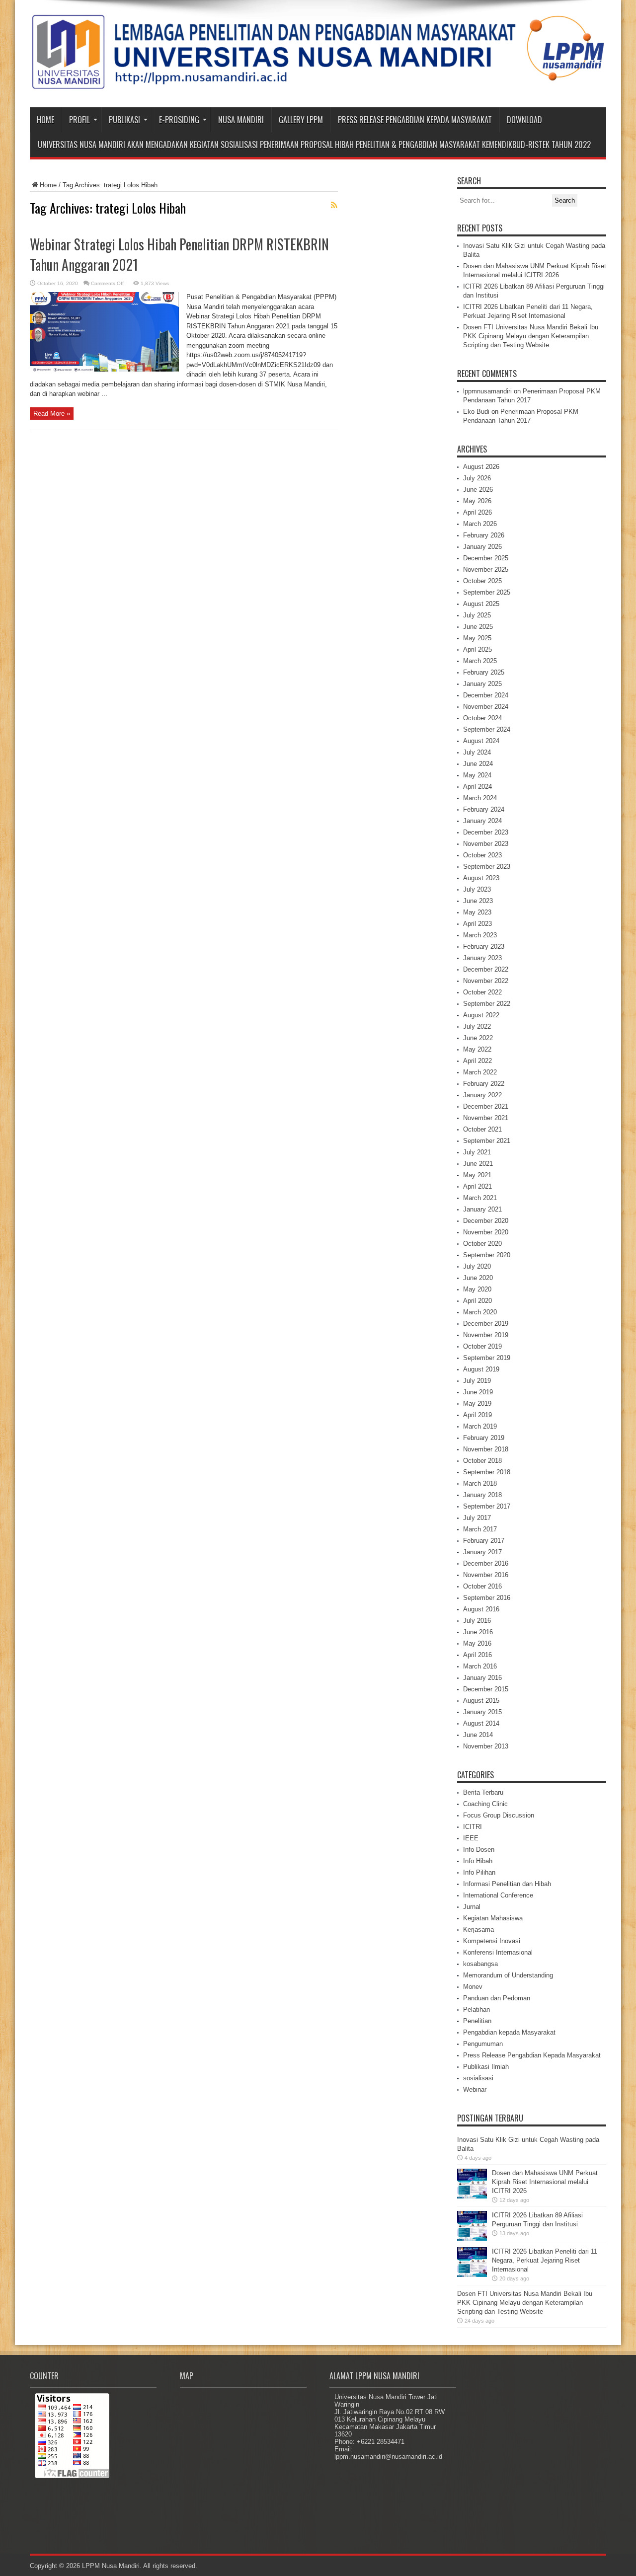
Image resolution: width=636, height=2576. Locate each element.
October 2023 (482, 855)
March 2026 (480, 524)
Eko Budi (476, 412)
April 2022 (477, 1061)
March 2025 (480, 661)
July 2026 (477, 478)
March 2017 (480, 1529)
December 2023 (486, 832)
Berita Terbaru (483, 1792)
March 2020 (480, 1312)
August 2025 (481, 604)
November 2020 (486, 1232)
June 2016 (478, 1632)
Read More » (52, 414)
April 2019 (477, 1415)
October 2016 (482, 1586)
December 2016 (486, 1563)
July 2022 (477, 1026)
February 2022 (484, 1084)
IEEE (471, 1838)
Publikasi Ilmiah (486, 2067)
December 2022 (486, 969)
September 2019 (487, 1358)
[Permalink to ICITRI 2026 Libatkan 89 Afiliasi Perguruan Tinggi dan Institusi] (472, 2238)
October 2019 (482, 1346)
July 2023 (477, 889)
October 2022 (482, 992)
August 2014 (481, 1723)
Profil (79, 120)
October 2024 (482, 718)
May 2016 (477, 1643)
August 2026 (481, 467)
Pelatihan (477, 2009)
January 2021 (482, 1209)
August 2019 (481, 1369)
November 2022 (486, 981)
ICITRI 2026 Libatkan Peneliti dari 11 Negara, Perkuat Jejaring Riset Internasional (545, 2260)
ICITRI (473, 1827)
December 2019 (486, 1324)
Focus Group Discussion (499, 1815)
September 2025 (487, 592)
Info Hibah (478, 1861)
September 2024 (487, 729)
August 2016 (481, 1609)
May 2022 (477, 1049)
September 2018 (487, 1472)
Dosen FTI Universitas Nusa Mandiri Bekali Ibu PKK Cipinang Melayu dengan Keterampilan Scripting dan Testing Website (531, 336)
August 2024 (481, 741)
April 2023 (477, 924)
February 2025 (484, 672)
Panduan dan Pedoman (497, 1998)
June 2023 (478, 901)
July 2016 (477, 1621)
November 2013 (486, 1746)
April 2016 (477, 1655)
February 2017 (484, 1541)
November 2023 (486, 844)
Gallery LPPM (301, 120)
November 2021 (486, 1118)
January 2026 (482, 547)
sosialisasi (478, 2078)
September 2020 (487, 1255)
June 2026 (478, 490)
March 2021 (480, 1198)
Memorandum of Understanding (508, 1975)
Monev (473, 1987)
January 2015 (482, 1712)
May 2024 (477, 775)
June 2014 (478, 1735)
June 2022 (478, 1038)
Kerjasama (478, 1930)
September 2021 (487, 1141)
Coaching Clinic (485, 1804)
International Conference (498, 1895)
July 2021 (477, 1152)
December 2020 (486, 1221)
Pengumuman (483, 2044)
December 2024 (486, 695)
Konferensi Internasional (498, 1952)
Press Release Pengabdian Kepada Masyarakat (415, 120)
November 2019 (486, 1335)
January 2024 (482, 821)
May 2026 (477, 501)
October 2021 (482, 1129)
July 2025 (477, 615)
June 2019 (478, 1392)
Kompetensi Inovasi (492, 1941)
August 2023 (481, 878)
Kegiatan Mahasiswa (493, 1918)
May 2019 (477, 1403)
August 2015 (481, 1701)
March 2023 (480, 935)
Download (524, 120)
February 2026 (484, 535)
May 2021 (477, 1175)
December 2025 (486, 558)
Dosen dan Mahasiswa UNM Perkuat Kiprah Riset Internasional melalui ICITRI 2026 (545, 2182)
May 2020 (477, 1289)
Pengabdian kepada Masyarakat (509, 2032)
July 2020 (477, 1266)
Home (45, 120)
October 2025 (482, 581)
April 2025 (477, 649)
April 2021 (477, 1186)
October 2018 (482, 1461)
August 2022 (481, 1015)
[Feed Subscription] (334, 205)
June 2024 (478, 764)
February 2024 (484, 809)
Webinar (475, 2089)
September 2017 (487, 1506)
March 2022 (480, 1072)
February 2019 (484, 1438)
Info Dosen (479, 1850)
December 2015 (486, 1689)
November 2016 (486, 1575)
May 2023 (477, 912)
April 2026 (477, 512)
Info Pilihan (479, 1872)
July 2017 (477, 1518)
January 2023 (482, 958)
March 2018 (480, 1483)
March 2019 (480, 1426)
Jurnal (472, 1907)
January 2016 (482, 1678)
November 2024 (486, 707)
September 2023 (487, 867)
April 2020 (477, 1301)
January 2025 (482, 684)
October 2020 (482, 1244)
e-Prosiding (179, 120)
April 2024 (477, 787)
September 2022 (487, 1004)
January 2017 (482, 1552)
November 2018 (486, 1449)
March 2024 (480, 798)
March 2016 (480, 1666)
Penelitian (477, 2021)
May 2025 (477, 638)
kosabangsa (480, 1964)
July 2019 (477, 1381)
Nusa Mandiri (241, 120)
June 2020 (478, 1278)
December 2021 (486, 1106)
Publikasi (124, 120)
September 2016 (487, 1598)
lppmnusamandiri (487, 391)
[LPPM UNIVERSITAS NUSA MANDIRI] (318, 82)
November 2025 (486, 569)
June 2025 (478, 627)
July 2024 (477, 752)
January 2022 (482, 1095)
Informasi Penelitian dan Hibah (507, 1884)
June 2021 (478, 1164)
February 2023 (484, 947)
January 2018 (482, 1495)
